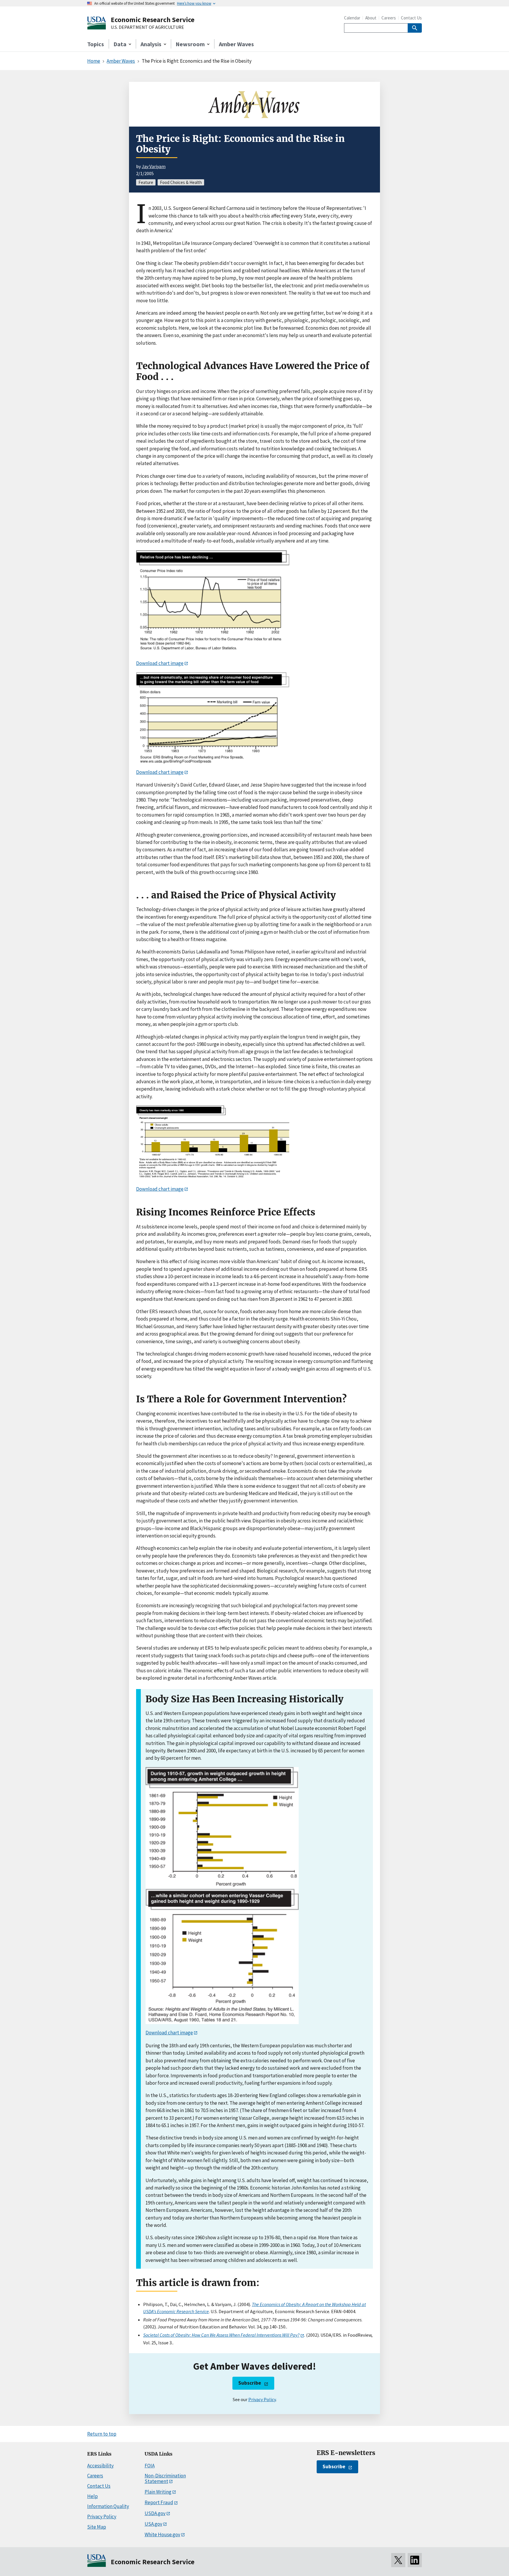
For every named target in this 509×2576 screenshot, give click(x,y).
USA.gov (153, 2524)
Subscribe (250, 2383)
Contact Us (411, 18)
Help (92, 2496)
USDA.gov (155, 2513)
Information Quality (108, 2506)
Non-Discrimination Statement (165, 2478)
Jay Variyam (154, 166)
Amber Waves (236, 44)
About (371, 18)
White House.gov (162, 2534)
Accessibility (100, 2466)
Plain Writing (158, 2492)
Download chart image (160, 663)
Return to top (102, 2434)
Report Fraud (159, 2502)
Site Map (97, 2527)
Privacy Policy (262, 2399)
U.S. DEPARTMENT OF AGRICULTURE (147, 27)
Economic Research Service (153, 20)
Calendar (352, 18)
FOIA (150, 2466)
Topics (96, 44)
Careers (389, 18)
